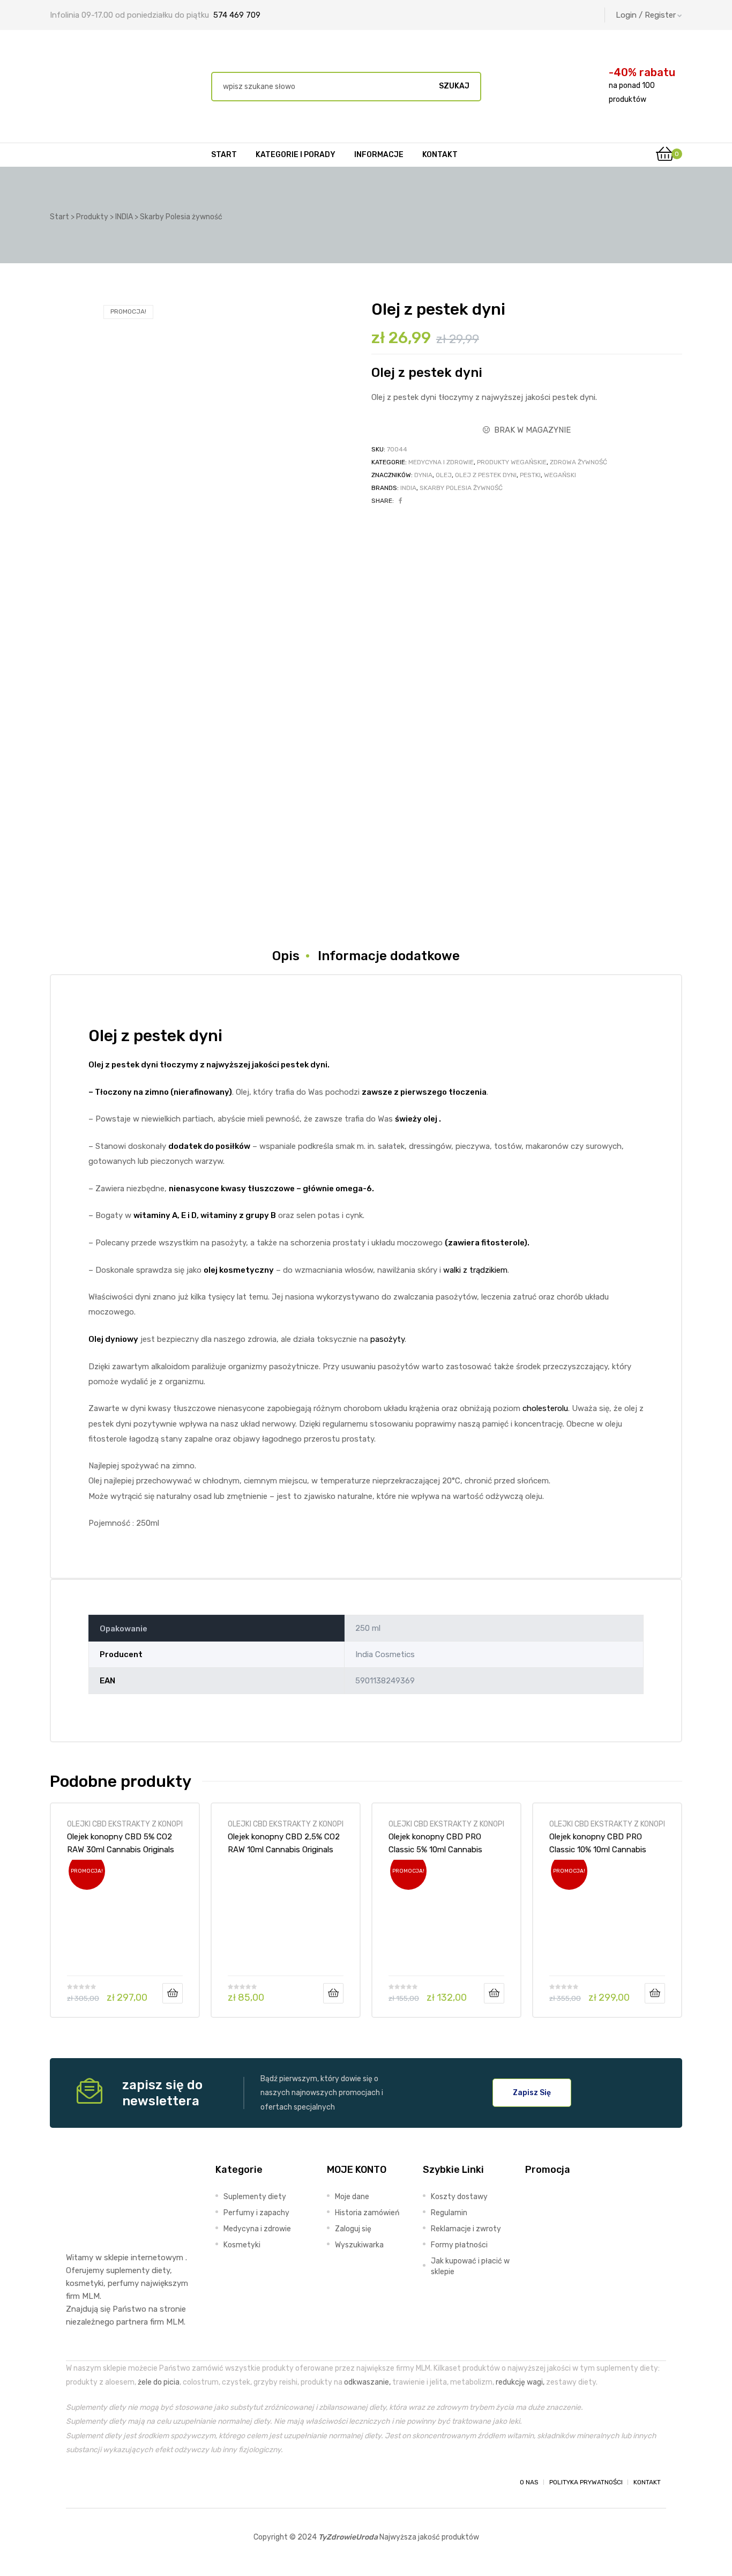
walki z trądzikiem (475, 1270)
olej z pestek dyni (486, 475)
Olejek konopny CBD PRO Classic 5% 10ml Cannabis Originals (435, 1843)
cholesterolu (545, 1408)
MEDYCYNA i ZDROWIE (441, 462)
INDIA (408, 488)
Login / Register (646, 15)
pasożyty (387, 1339)
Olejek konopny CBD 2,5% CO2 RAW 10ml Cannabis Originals (284, 1843)
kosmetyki (85, 2283)
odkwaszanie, (367, 2382)
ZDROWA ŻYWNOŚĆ (578, 462)
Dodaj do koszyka (173, 1993)
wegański (560, 475)
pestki (530, 475)
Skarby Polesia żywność (461, 488)
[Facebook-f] (76, 2482)
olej (444, 475)
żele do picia (159, 2382)
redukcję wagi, (520, 2382)
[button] (532, 2092)
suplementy (128, 2270)
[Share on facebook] (401, 501)
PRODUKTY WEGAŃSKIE (512, 462)
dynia (423, 475)
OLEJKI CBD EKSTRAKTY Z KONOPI (125, 1824)
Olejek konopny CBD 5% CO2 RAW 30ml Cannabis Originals (121, 1843)
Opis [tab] (286, 956)
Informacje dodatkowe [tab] (389, 956)
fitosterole (503, 1243)
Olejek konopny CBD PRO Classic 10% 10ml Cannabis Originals (598, 1843)
